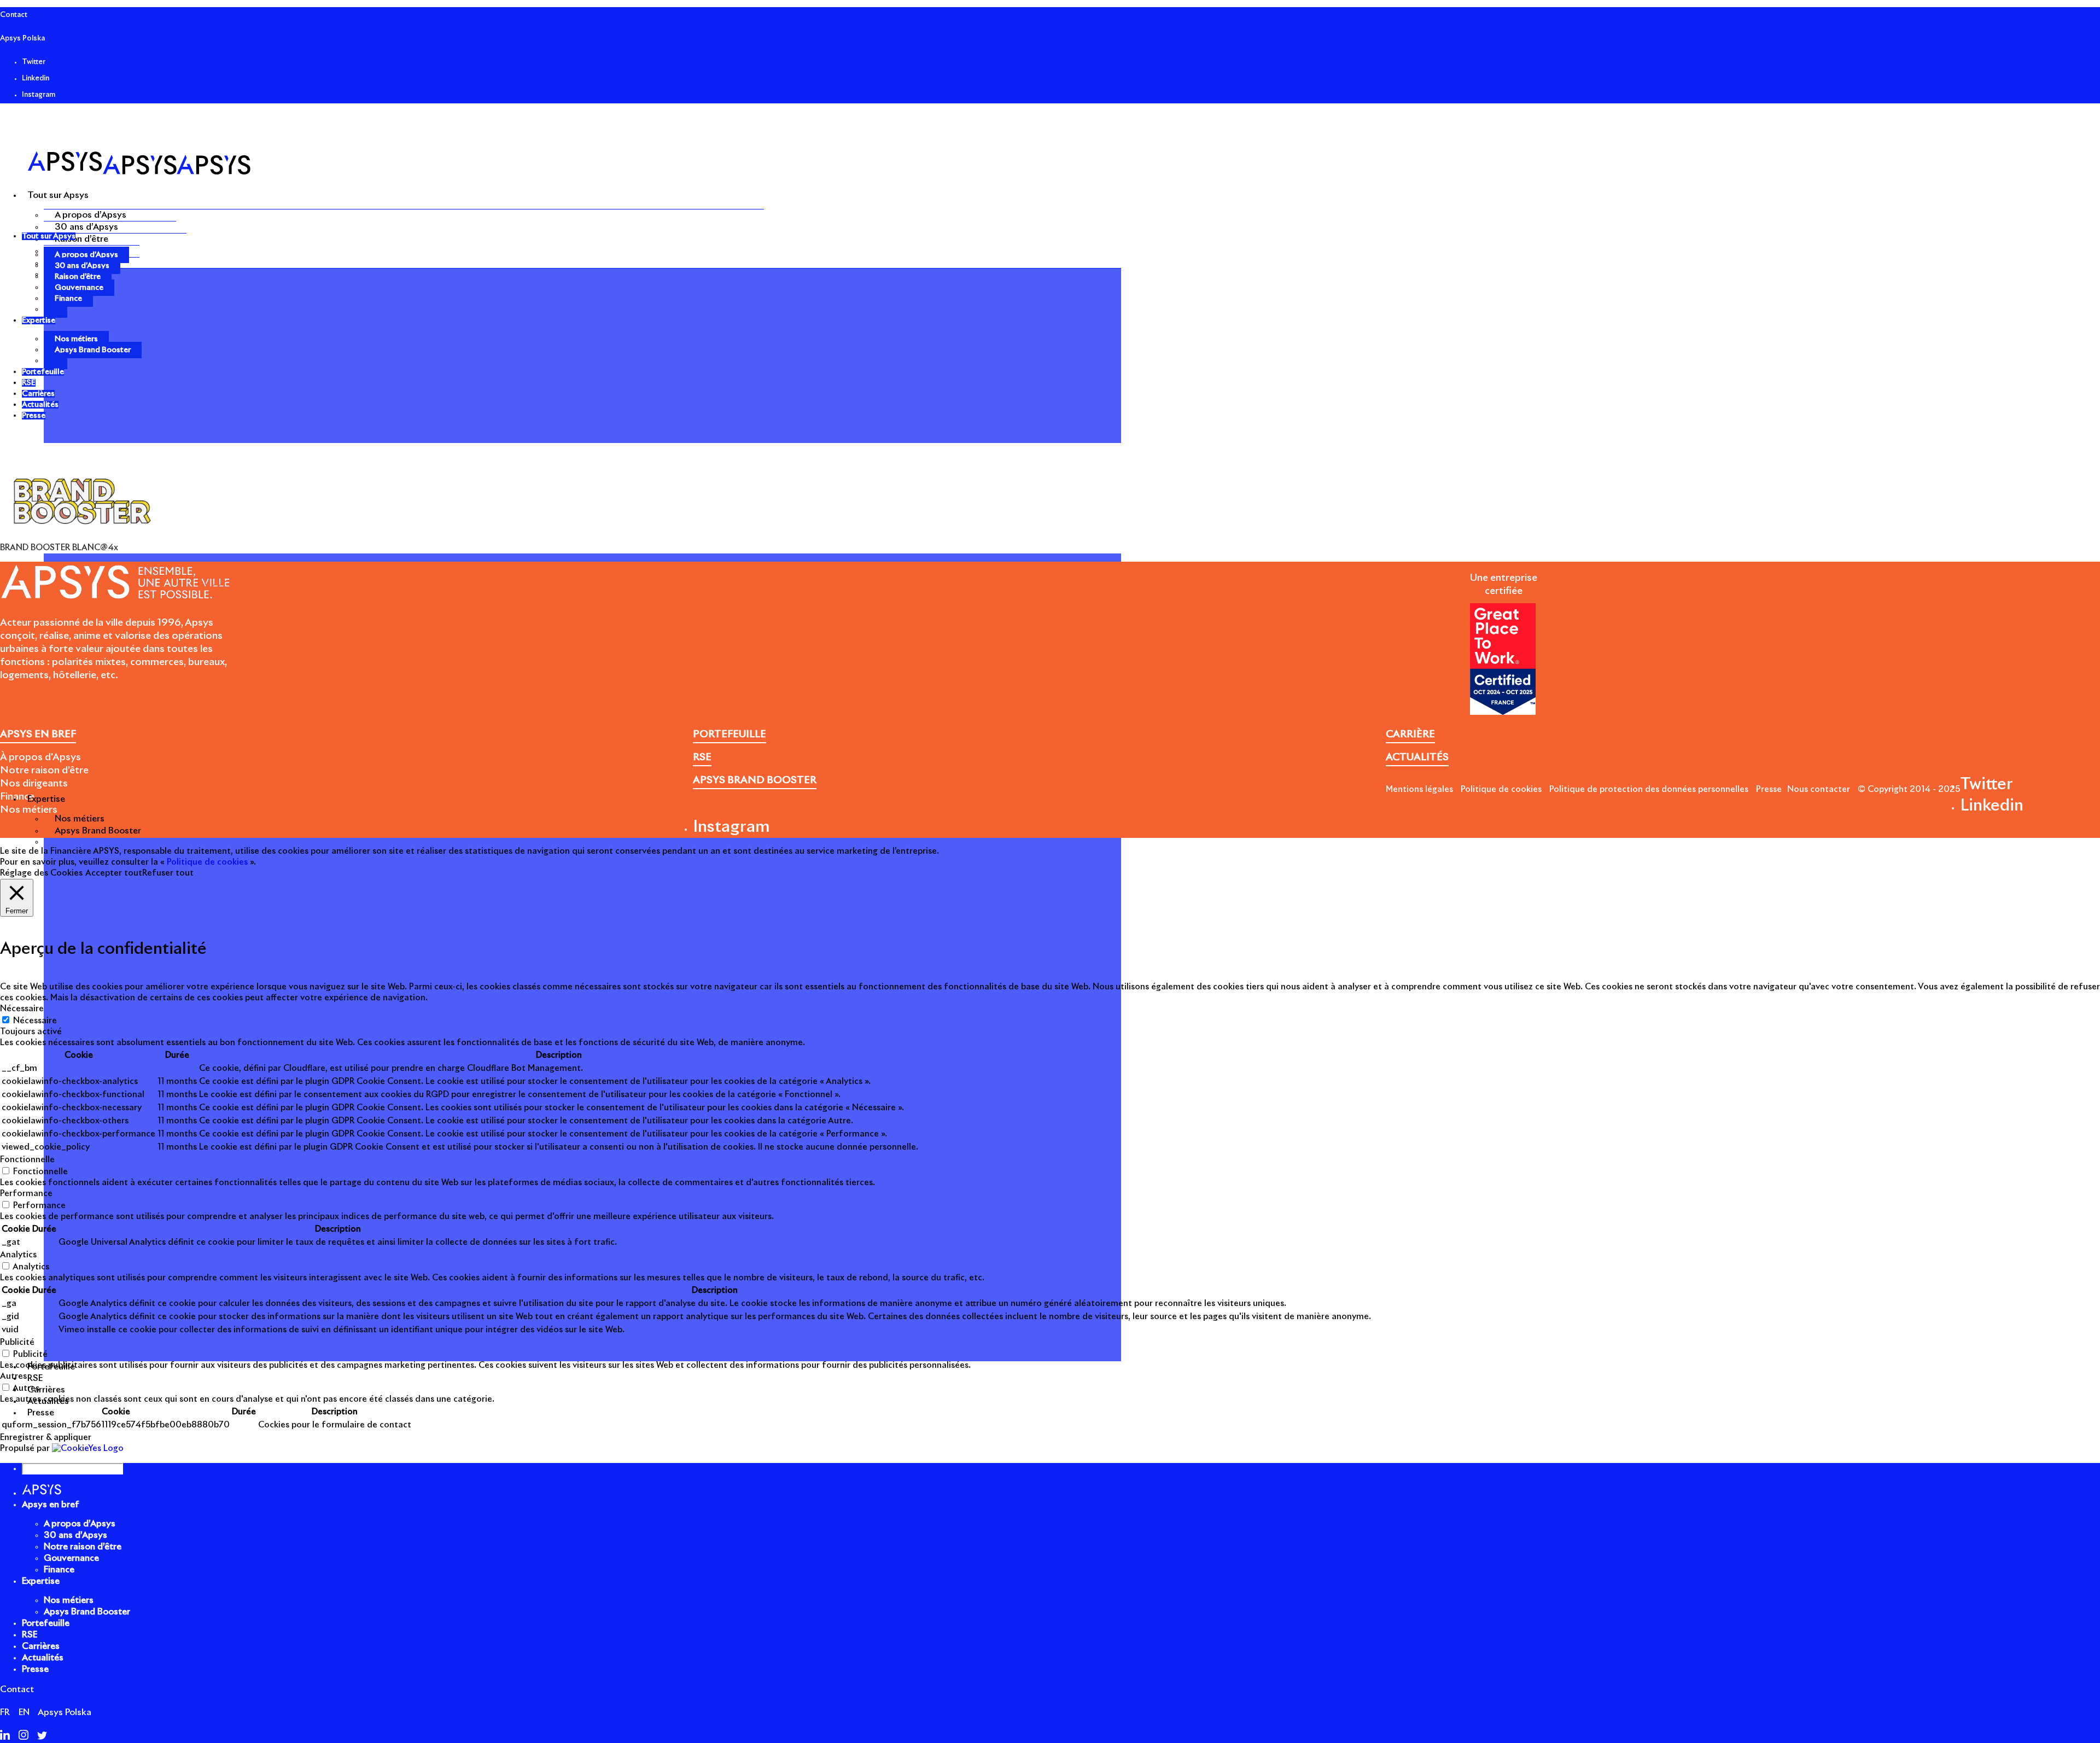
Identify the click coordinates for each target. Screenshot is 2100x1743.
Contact (14, 15)
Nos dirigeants (34, 784)
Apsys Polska (22, 39)
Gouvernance (79, 288)
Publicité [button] (17, 1342)
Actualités (43, 1658)
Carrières (41, 1646)
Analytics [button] (18, 1255)
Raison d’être (81, 239)
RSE (30, 1635)
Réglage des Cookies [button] (41, 873)
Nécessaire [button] (22, 1009)
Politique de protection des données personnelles (1649, 789)
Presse (1769, 789)
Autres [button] (13, 1376)
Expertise (41, 1581)
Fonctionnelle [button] (27, 1160)
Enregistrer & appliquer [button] (46, 1438)
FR (5, 1712)
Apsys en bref (51, 1505)
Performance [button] (26, 1194)
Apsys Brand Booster (98, 831)
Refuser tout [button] (168, 873)
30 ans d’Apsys (86, 227)
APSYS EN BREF (38, 734)
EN (24, 1712)
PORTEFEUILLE (730, 734)
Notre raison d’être (44, 771)
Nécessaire (35, 1021)
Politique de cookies (1501, 789)
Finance (68, 299)
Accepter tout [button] (114, 873)
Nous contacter (1819, 789)
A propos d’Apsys (91, 215)
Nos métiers (80, 819)
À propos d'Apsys (40, 757)
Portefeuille (46, 1623)
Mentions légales (1419, 789)
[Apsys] (139, 172)
